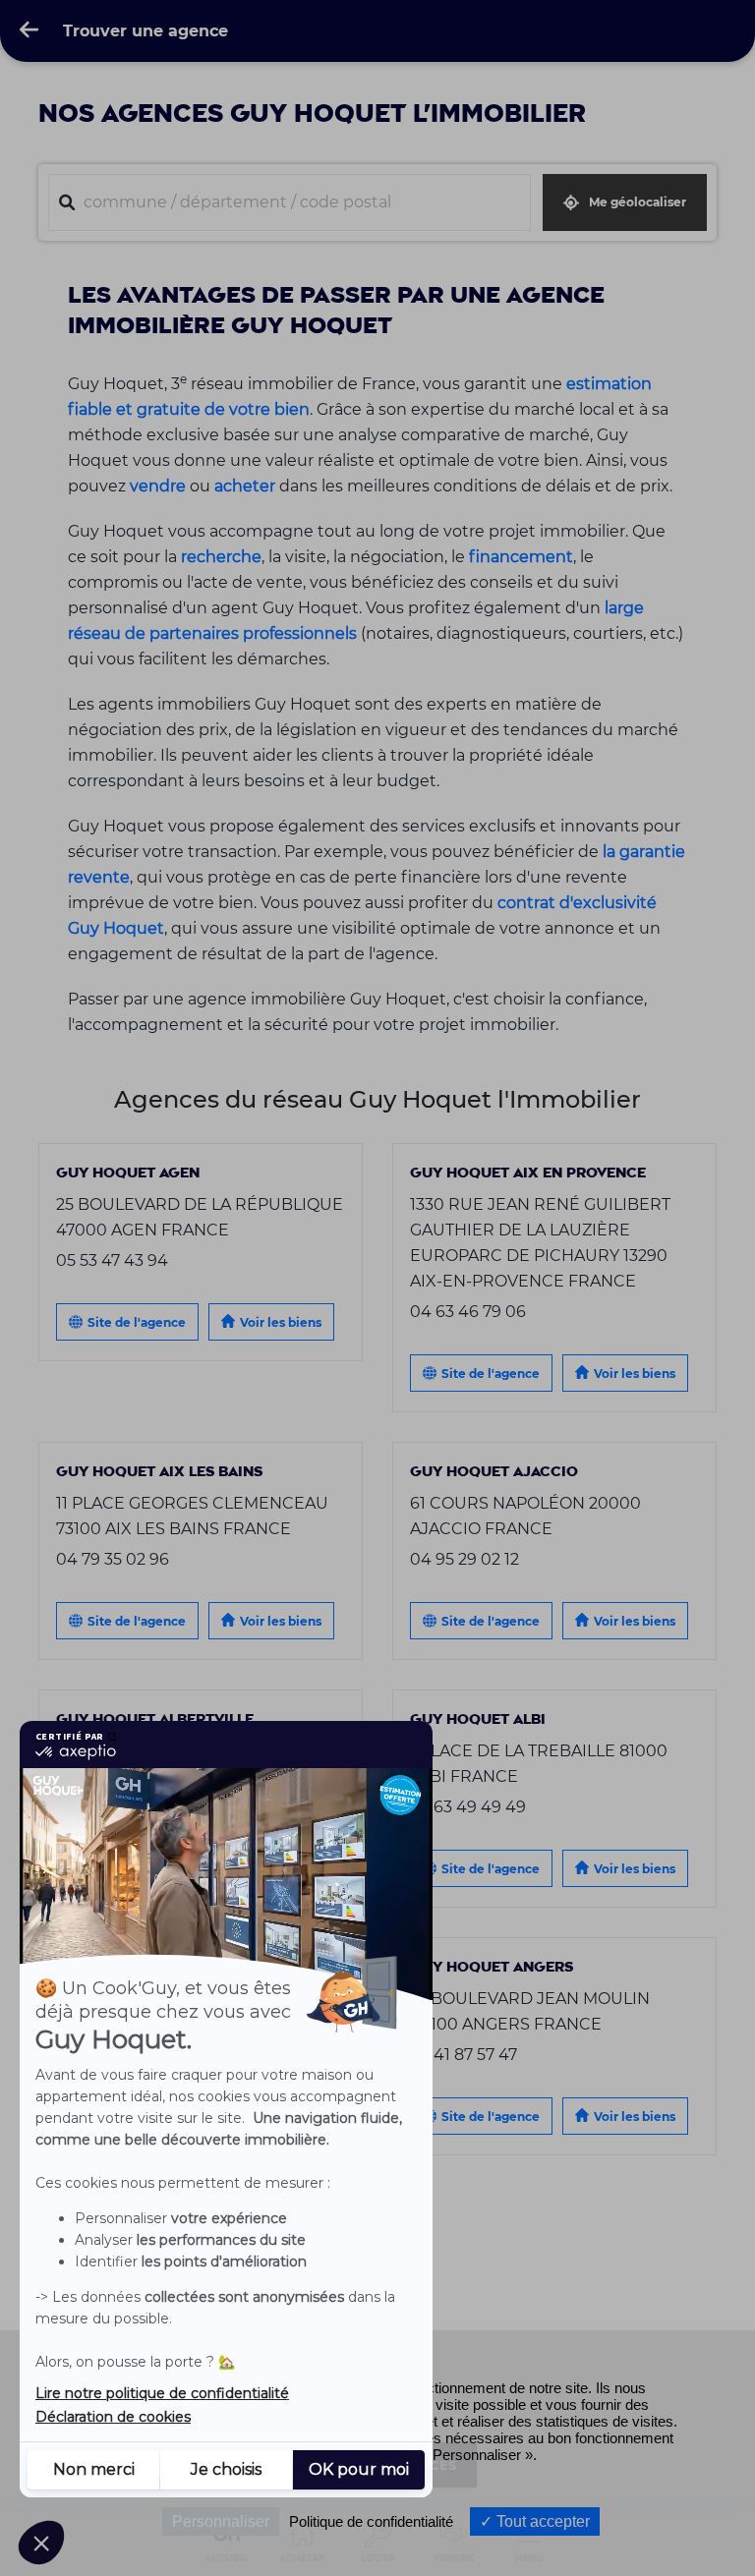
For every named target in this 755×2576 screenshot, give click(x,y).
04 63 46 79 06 (468, 1311)
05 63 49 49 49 (468, 1806)
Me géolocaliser (638, 202)
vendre (158, 486)
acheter (245, 486)
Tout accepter (541, 2521)
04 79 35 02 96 (113, 1559)
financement (521, 556)
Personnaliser (221, 2521)
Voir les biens (281, 1322)
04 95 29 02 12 (465, 1559)
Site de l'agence (137, 1322)
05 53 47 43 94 (112, 1260)
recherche (221, 556)
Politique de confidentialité (371, 2521)
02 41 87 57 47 (464, 2054)
